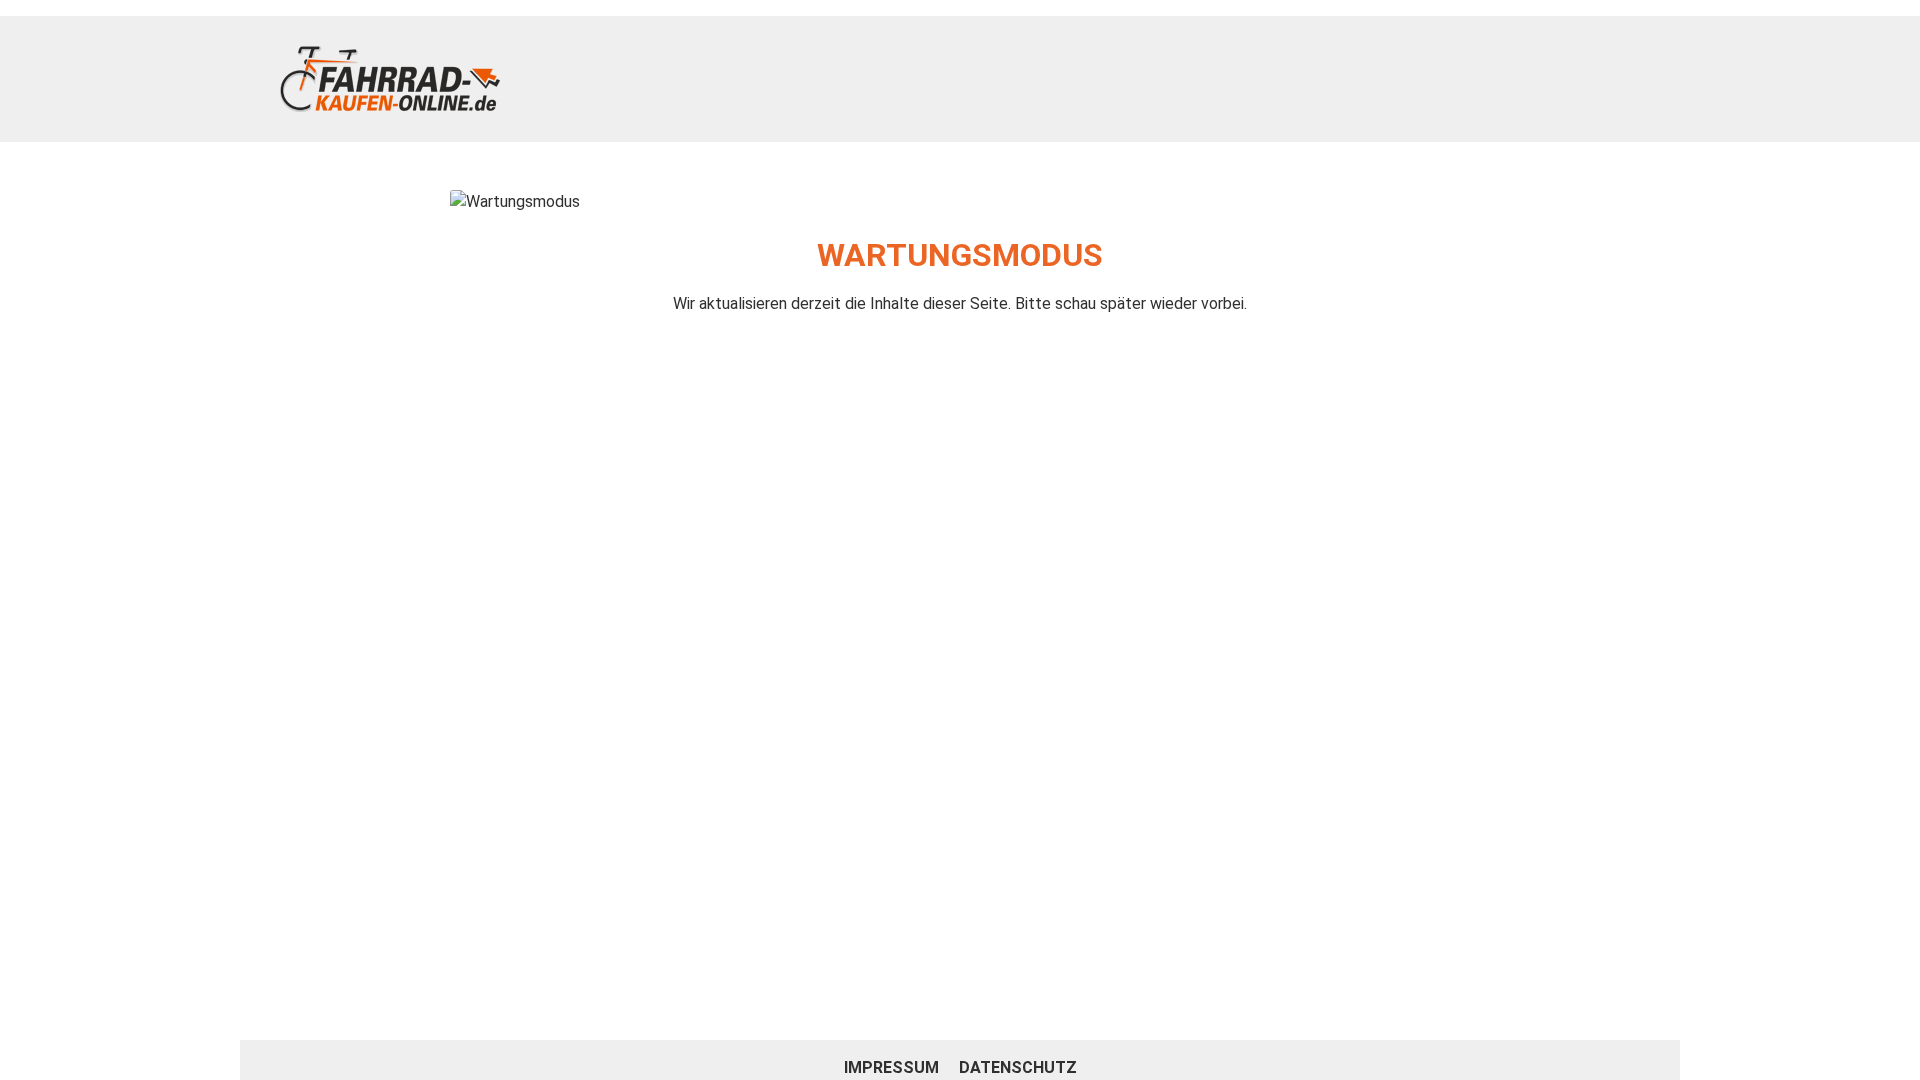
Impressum (893, 1067)
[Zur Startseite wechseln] (390, 79)
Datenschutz (1018, 1067)
